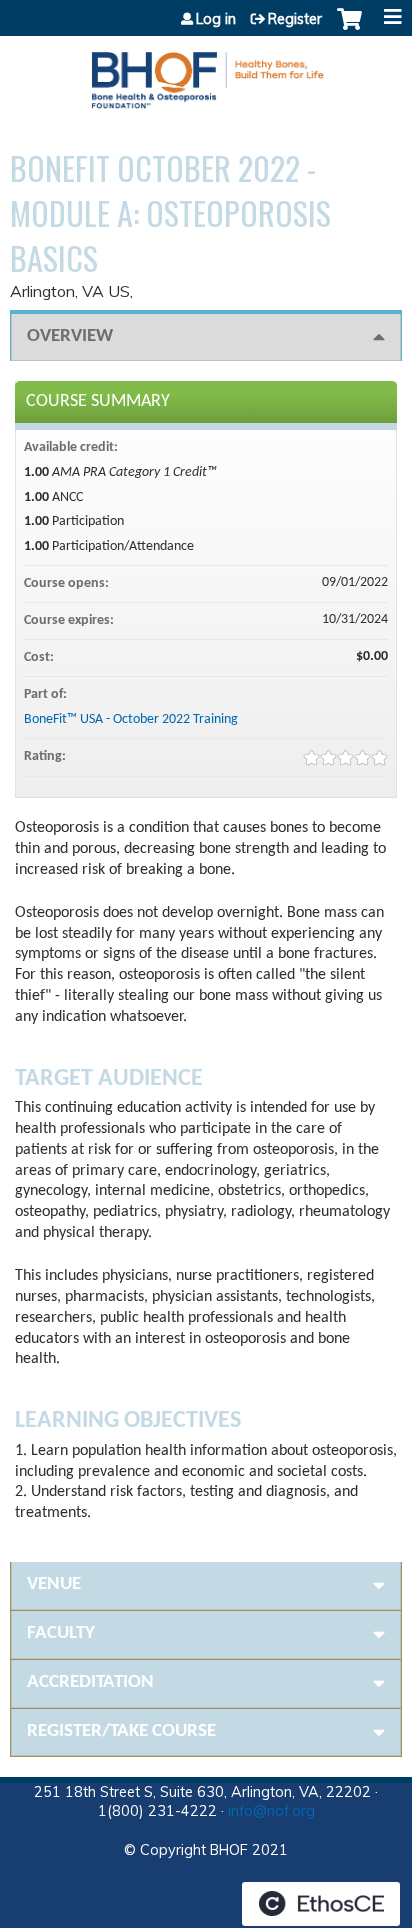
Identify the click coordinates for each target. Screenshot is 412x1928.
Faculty (61, 1633)
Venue (54, 1584)
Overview (70, 336)
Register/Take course (121, 1731)
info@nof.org (271, 1811)
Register (295, 19)
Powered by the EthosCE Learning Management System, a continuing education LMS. (321, 1904)
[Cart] (349, 29)
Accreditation (90, 1682)
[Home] (206, 73)
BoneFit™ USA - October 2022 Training (131, 719)
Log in (216, 19)
